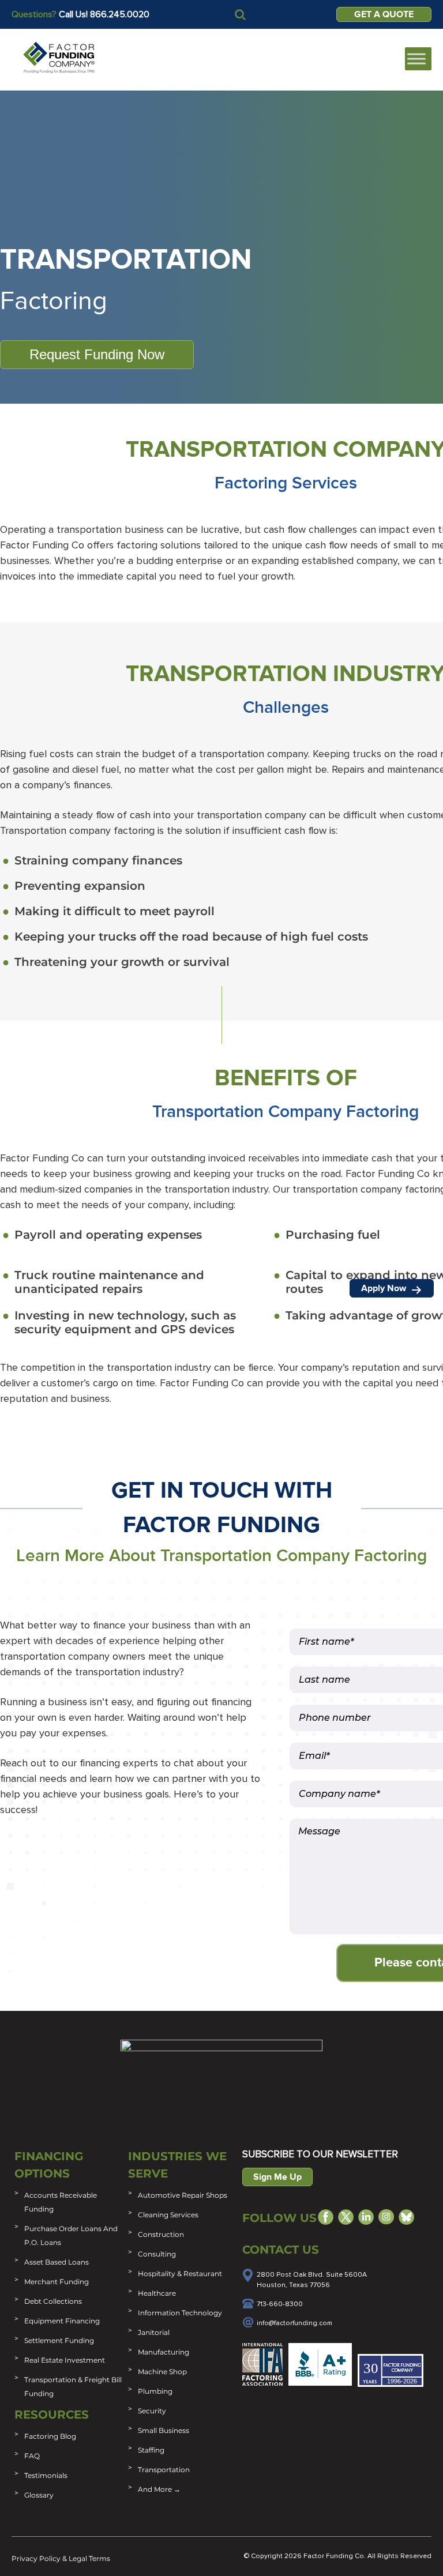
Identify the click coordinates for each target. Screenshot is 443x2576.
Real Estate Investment (65, 2360)
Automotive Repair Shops (183, 2195)
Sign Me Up (277, 2177)
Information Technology (180, 2313)
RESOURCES (52, 2415)
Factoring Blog (50, 2436)
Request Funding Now (97, 354)
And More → (159, 2489)
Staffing (151, 2450)
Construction (161, 2234)
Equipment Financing (62, 2321)
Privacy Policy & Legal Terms (61, 2558)
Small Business (164, 2430)
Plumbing (155, 2391)
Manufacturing (164, 2352)
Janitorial (154, 2332)
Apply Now (385, 1288)
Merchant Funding (57, 2282)
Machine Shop (162, 2372)
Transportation (164, 2470)
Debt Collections (53, 2301)
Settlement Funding (59, 2340)
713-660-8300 (280, 2304)
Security (152, 2411)
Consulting (157, 2254)
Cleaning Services (168, 2215)
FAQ (32, 2456)
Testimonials (46, 2475)
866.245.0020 (120, 14)
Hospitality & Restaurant (180, 2274)
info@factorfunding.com (294, 2323)
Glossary (39, 2495)
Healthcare (157, 2293)
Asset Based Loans (57, 2262)
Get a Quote (384, 14)
